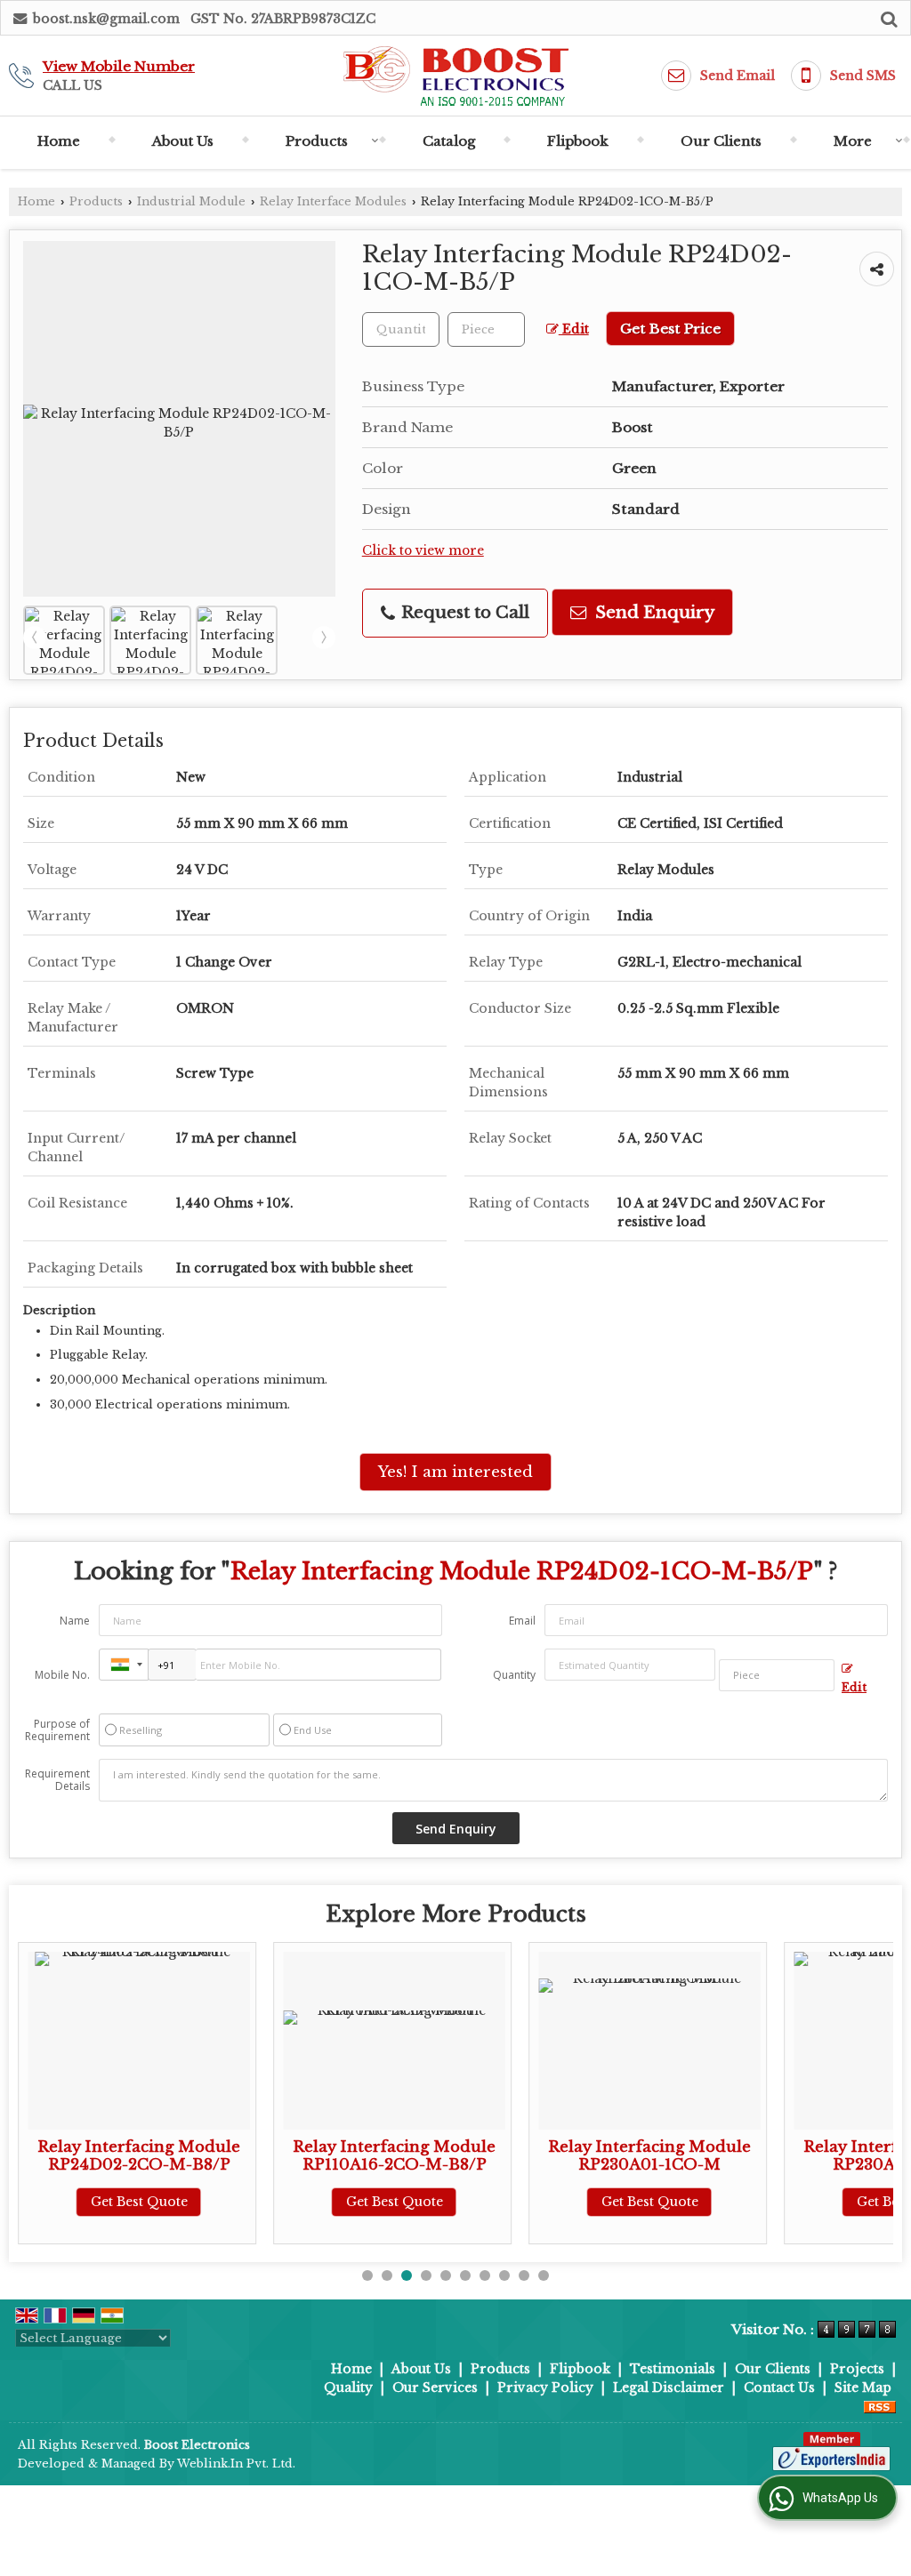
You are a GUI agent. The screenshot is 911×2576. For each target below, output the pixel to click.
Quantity (514, 1675)
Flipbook (578, 141)
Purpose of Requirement (57, 1730)
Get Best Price (670, 329)
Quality (348, 2387)
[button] (119, 66)
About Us (183, 141)
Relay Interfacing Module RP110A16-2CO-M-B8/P (214, 2156)
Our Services (435, 2387)
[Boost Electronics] (455, 76)
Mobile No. (62, 1675)
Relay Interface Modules (333, 201)
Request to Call (463, 612)
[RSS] (880, 2406)
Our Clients (721, 141)
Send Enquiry (653, 612)
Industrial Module (191, 201)
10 (544, 2275)
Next (324, 638)
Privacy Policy (545, 2387)
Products (317, 141)
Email (522, 1621)
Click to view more (423, 551)
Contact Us (779, 2387)
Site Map (863, 2387)
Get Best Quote (214, 2202)
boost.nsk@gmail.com (106, 19)
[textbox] (486, 329)
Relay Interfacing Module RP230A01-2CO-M (724, 2156)
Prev (35, 638)
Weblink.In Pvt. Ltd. (236, 2464)
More (853, 141)
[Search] (887, 17)
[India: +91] (124, 1665)
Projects (857, 2369)
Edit (574, 329)
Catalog (449, 141)
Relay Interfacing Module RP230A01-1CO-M (469, 2156)
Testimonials (673, 2369)
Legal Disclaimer (669, 2387)
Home (59, 141)
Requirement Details (57, 1780)
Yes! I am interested (455, 1472)
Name (75, 1621)
